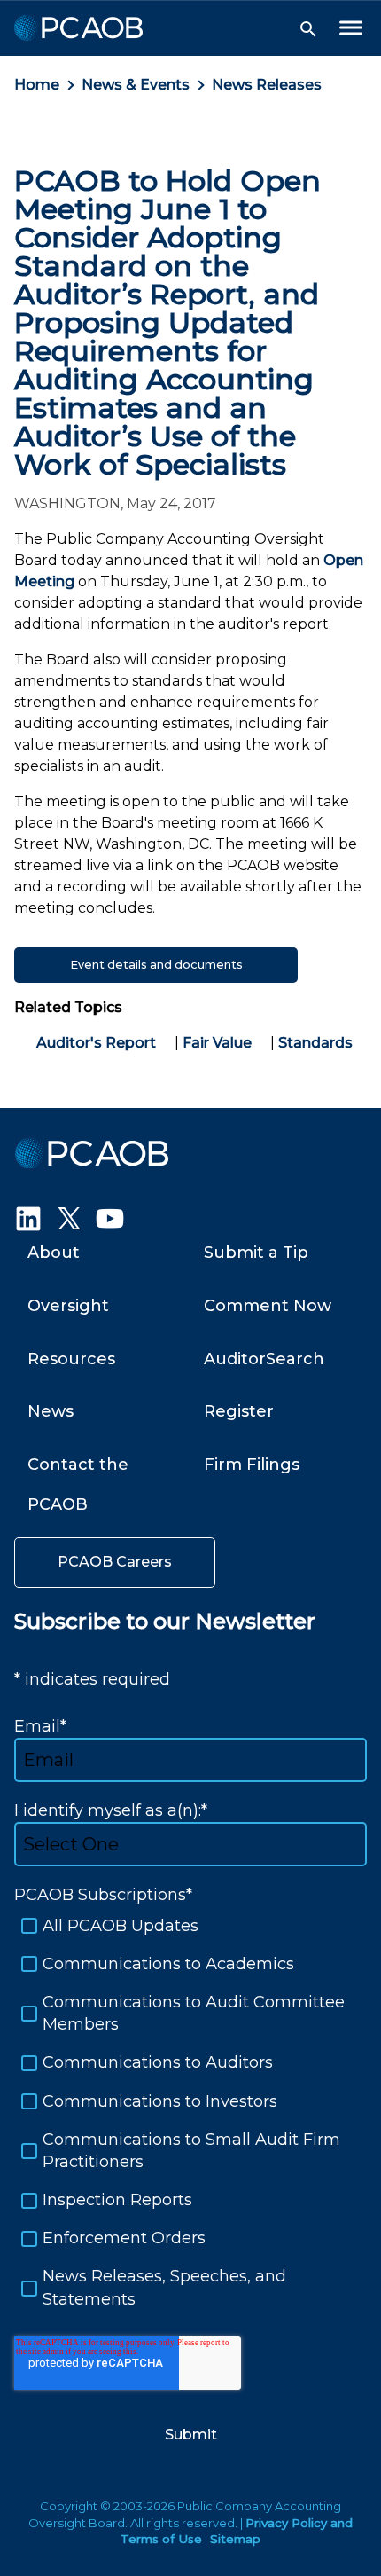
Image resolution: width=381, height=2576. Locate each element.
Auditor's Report (96, 1043)
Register (239, 1411)
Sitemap (235, 2539)
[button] (308, 29)
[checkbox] (190, 2113)
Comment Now (268, 1306)
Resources (71, 1359)
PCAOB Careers (115, 1562)
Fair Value (217, 1043)
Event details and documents (156, 965)
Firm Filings (252, 1465)
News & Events (136, 85)
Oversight (68, 1306)
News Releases (267, 85)
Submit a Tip (256, 1253)
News (51, 1411)
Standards (315, 1043)
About (54, 1253)
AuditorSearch (264, 1359)
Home (37, 85)
